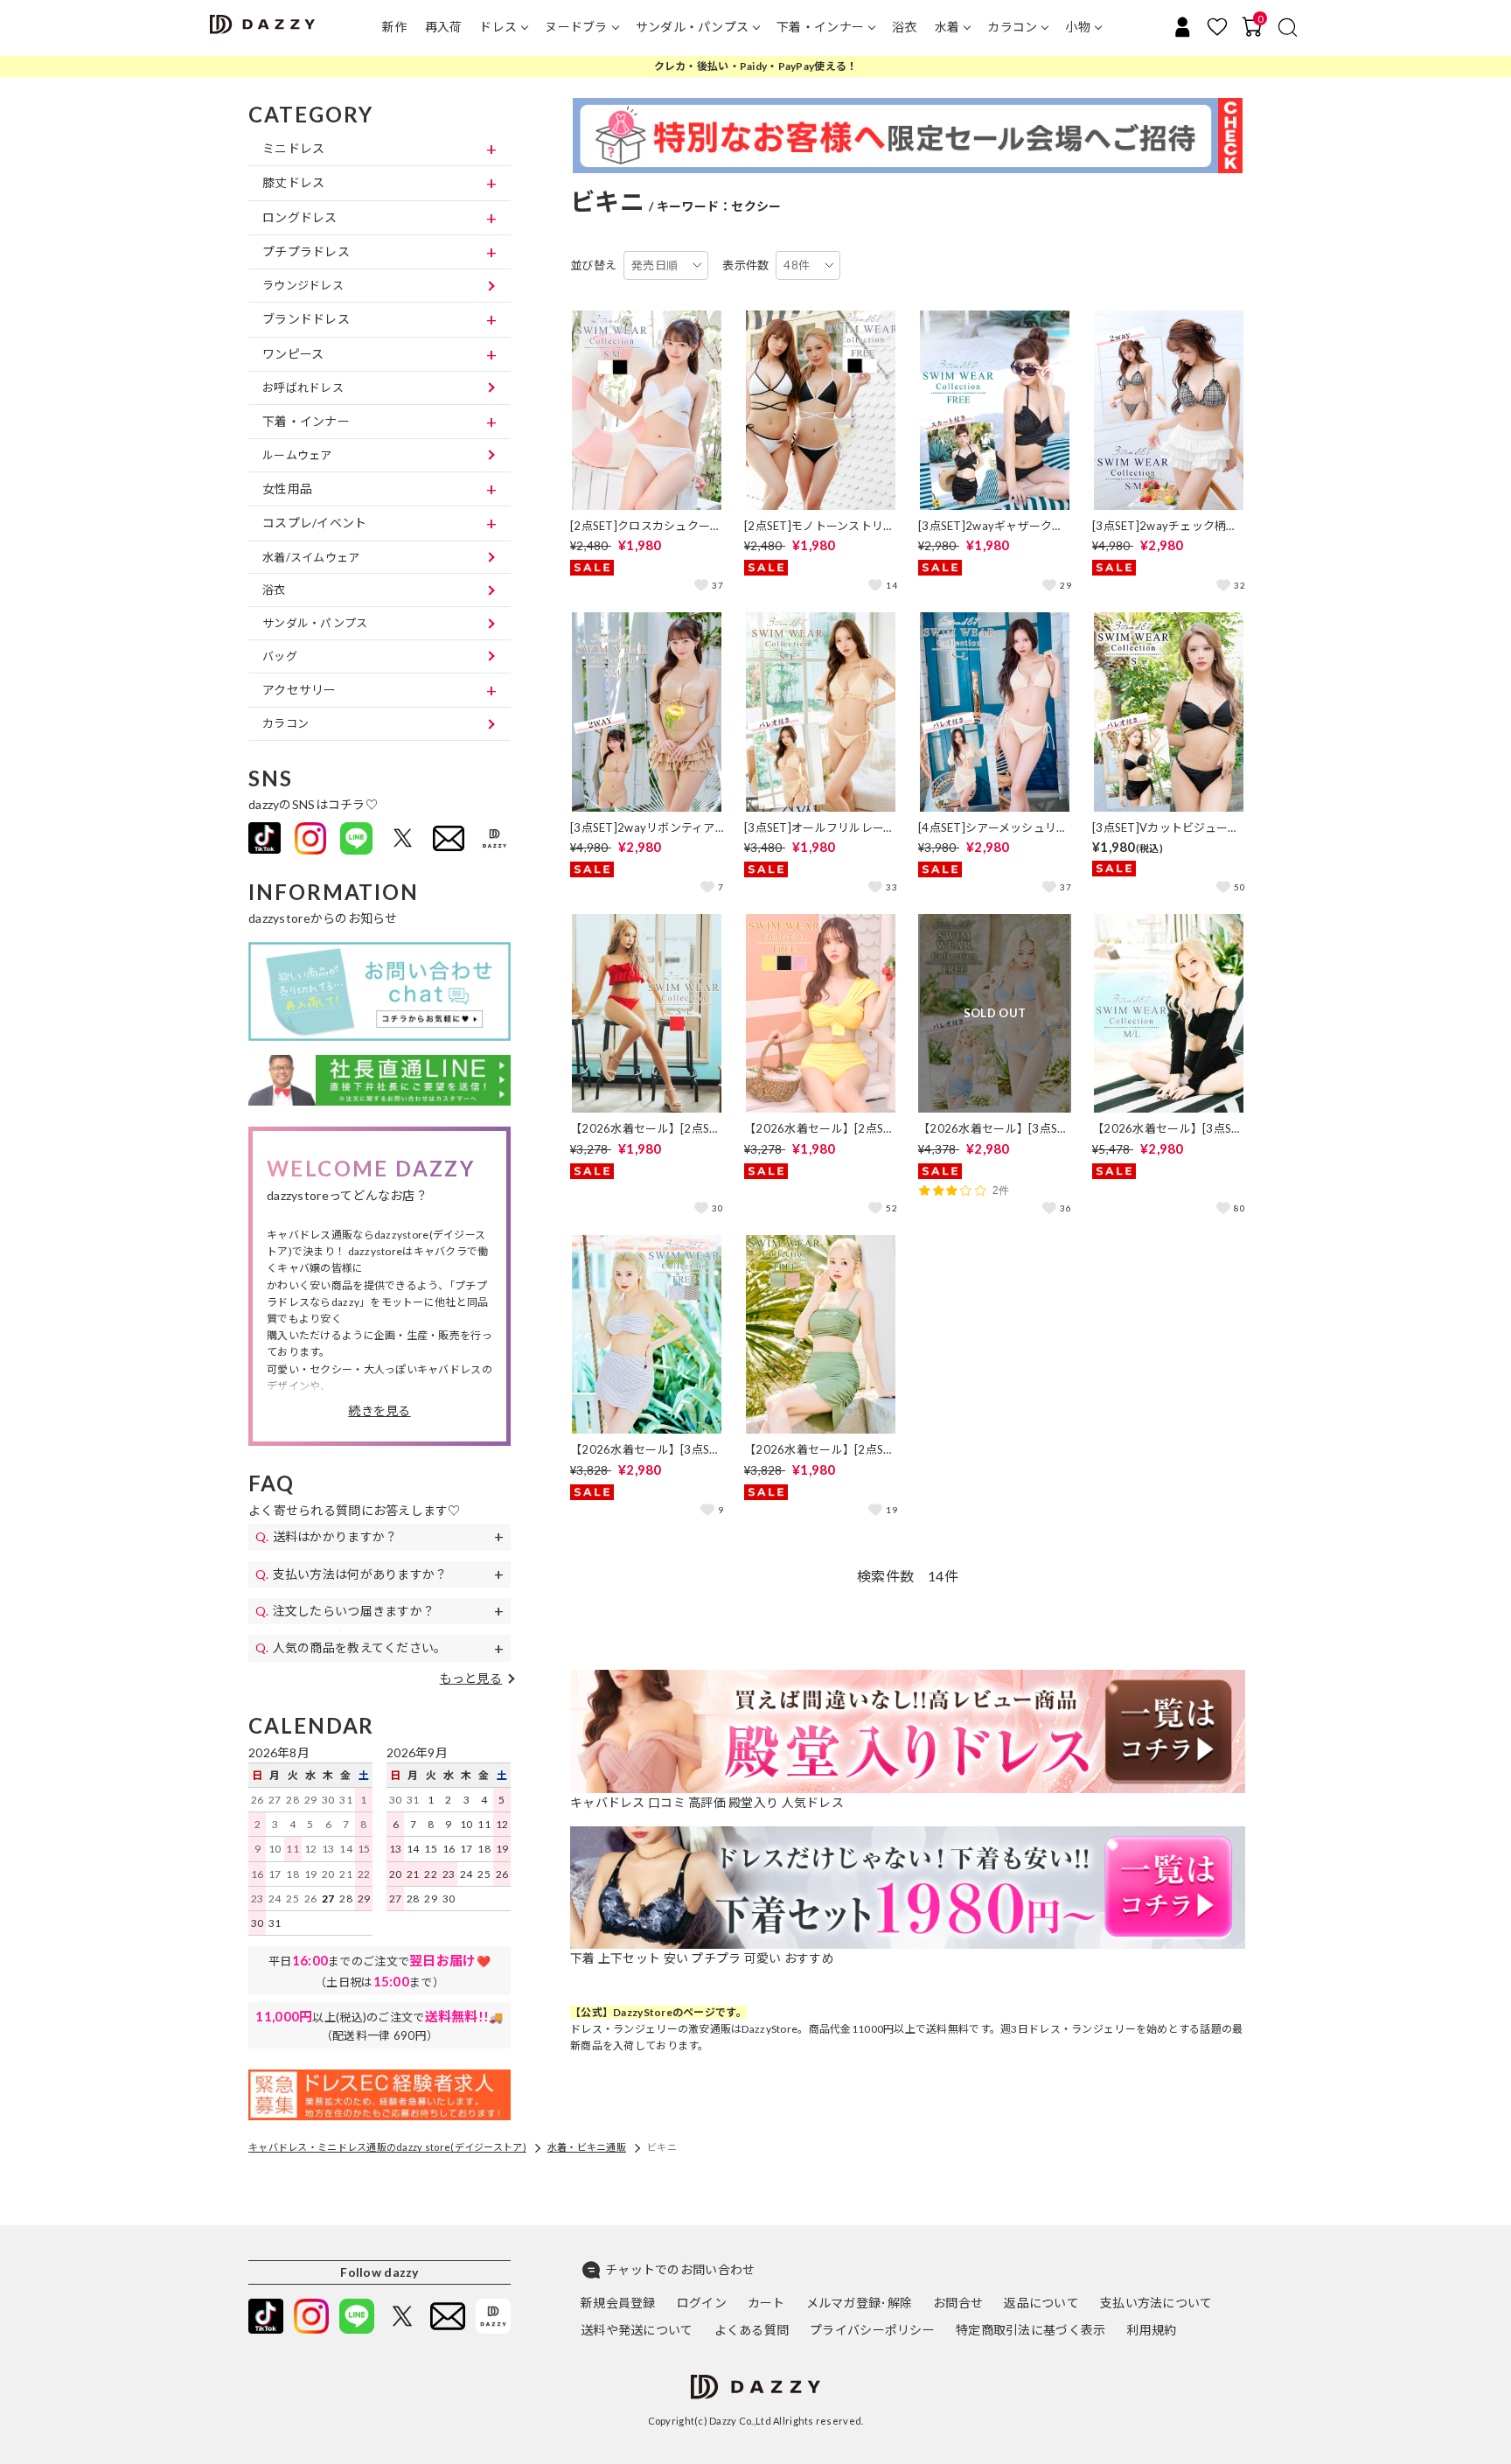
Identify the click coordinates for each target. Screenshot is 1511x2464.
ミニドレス (293, 148)
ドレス (498, 27)
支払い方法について (1156, 2303)
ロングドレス (300, 217)
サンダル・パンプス (693, 27)
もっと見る (471, 1678)
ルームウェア (297, 455)
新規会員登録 (618, 2303)
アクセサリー (299, 690)
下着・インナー (820, 27)
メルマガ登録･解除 (860, 2303)
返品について (1041, 2303)
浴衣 (905, 27)
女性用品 (287, 489)
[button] (379, 1411)
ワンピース (293, 354)
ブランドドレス (306, 319)
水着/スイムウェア (311, 557)
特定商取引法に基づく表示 (1031, 2330)
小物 (1078, 27)
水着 (947, 27)
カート (766, 2303)
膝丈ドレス (293, 182)
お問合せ (958, 2303)
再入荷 (444, 27)
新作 (395, 27)
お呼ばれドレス (303, 387)
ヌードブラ (576, 27)
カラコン (1012, 27)
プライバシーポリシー (872, 2330)
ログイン (702, 2303)
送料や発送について (637, 2330)
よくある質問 (752, 2330)
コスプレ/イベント (315, 523)
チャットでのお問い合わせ (680, 2269)
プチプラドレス (306, 251)
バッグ (280, 656)
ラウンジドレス (303, 285)
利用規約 (1151, 2330)
